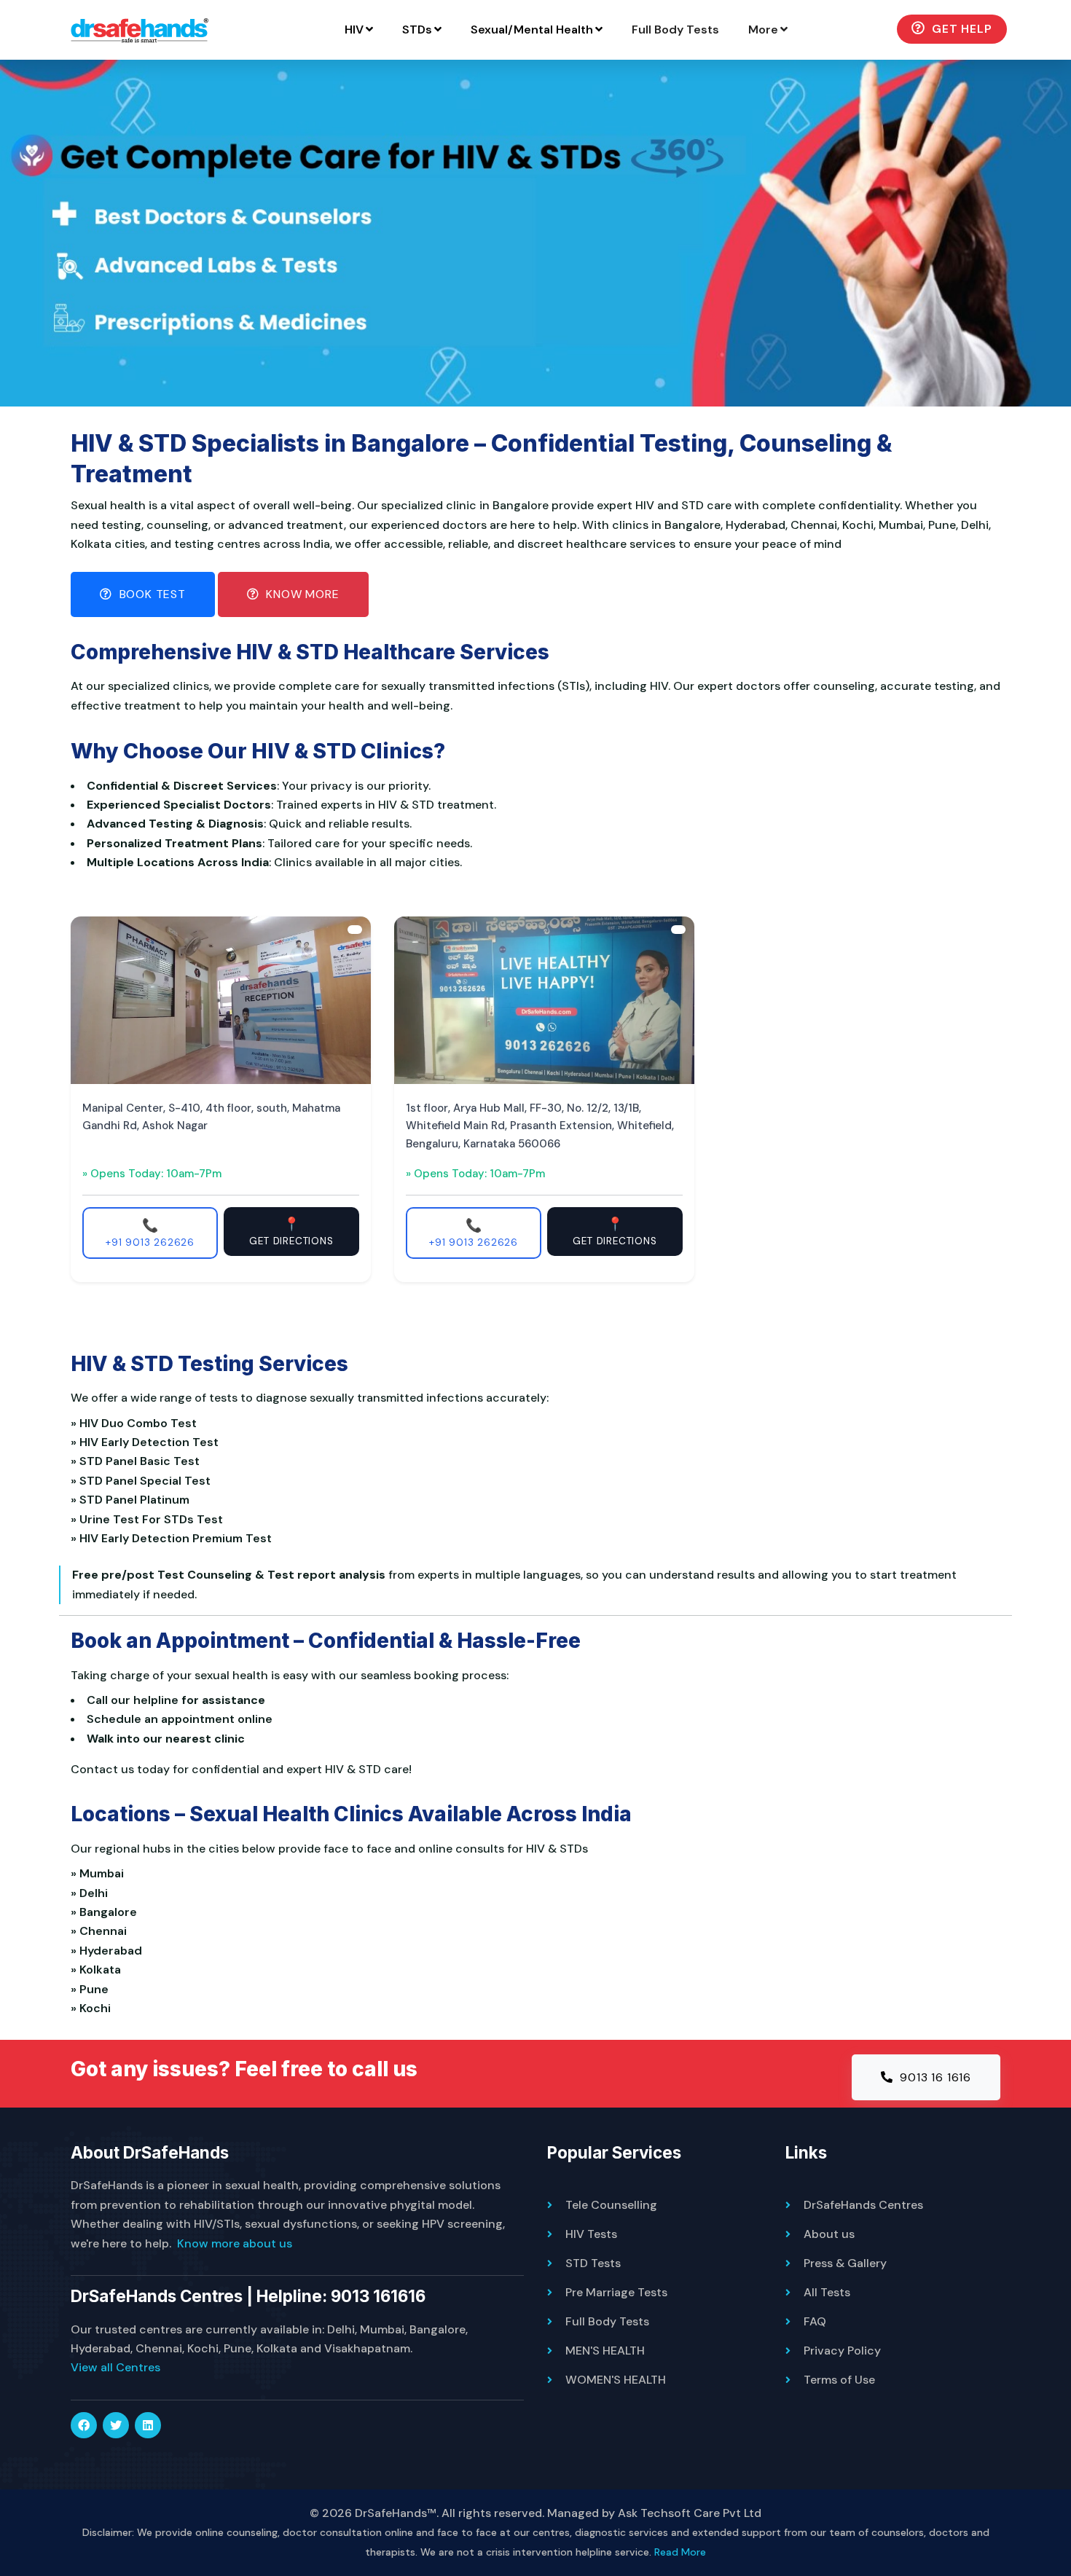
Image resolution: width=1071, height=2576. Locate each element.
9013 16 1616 (934, 2077)
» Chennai (102, 1931)
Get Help (960, 29)
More (763, 30)
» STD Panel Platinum (133, 1500)
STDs (417, 30)
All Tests (827, 2292)
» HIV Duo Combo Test (137, 1423)
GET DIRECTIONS (291, 1231)
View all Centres (115, 2367)
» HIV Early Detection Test (148, 1442)
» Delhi (92, 1893)
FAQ (815, 2321)
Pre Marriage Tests (616, 2292)
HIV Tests (591, 2234)
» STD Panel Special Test (144, 1481)
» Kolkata (99, 1970)
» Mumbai (100, 1873)
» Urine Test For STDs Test (150, 1519)
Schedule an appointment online (180, 1719)
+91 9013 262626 (150, 1233)
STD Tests (593, 2263)
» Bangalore (107, 1912)
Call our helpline (133, 1700)
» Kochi (94, 2008)
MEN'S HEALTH (605, 2351)
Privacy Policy (842, 2351)
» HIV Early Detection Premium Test (174, 1538)
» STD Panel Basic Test (138, 1461)
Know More (301, 594)
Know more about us (235, 2243)
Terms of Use (839, 2380)
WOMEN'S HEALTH (616, 2380)
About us (829, 2234)
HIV (354, 30)
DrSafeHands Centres (863, 2205)
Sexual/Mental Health (532, 30)
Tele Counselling (611, 2205)
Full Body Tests (675, 30)
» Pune (93, 1989)
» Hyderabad (109, 1951)
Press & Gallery (845, 2263)
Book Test (151, 594)
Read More (680, 2552)
